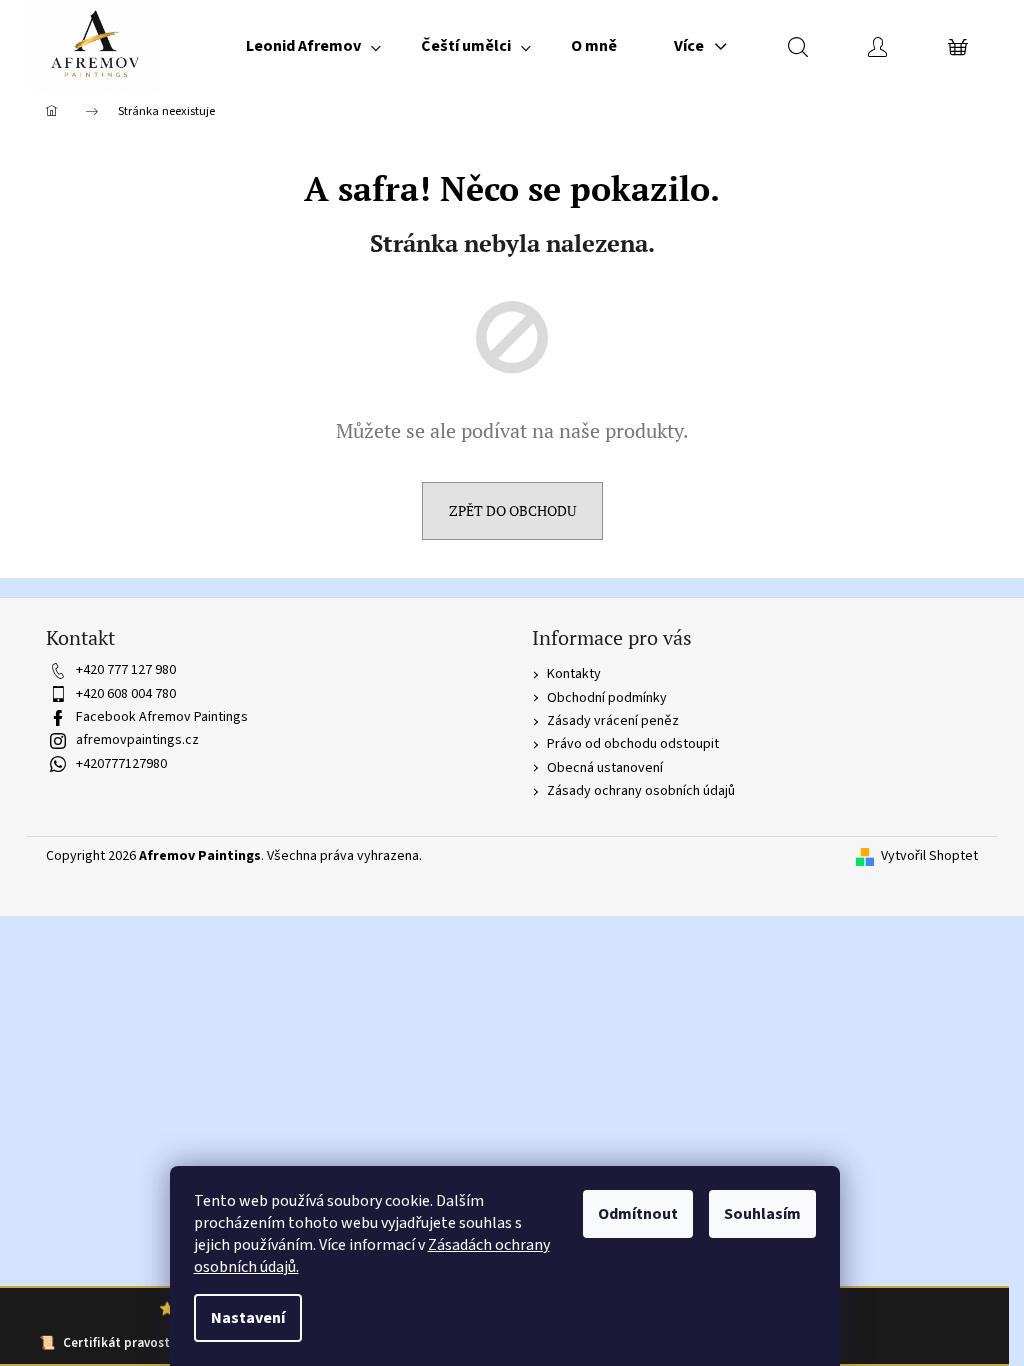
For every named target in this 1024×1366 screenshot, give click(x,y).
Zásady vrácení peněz (613, 721)
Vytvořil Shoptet (929, 856)
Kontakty (574, 674)
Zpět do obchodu (512, 510)
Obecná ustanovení (605, 768)
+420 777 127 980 (126, 670)
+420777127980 (121, 764)
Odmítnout (638, 1214)
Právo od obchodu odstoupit (633, 744)
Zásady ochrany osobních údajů (641, 791)
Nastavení (248, 1318)
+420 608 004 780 (126, 694)
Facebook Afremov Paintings (162, 717)
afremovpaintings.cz (137, 740)
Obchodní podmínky (607, 698)
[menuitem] (313, 46)
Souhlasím (762, 1214)
